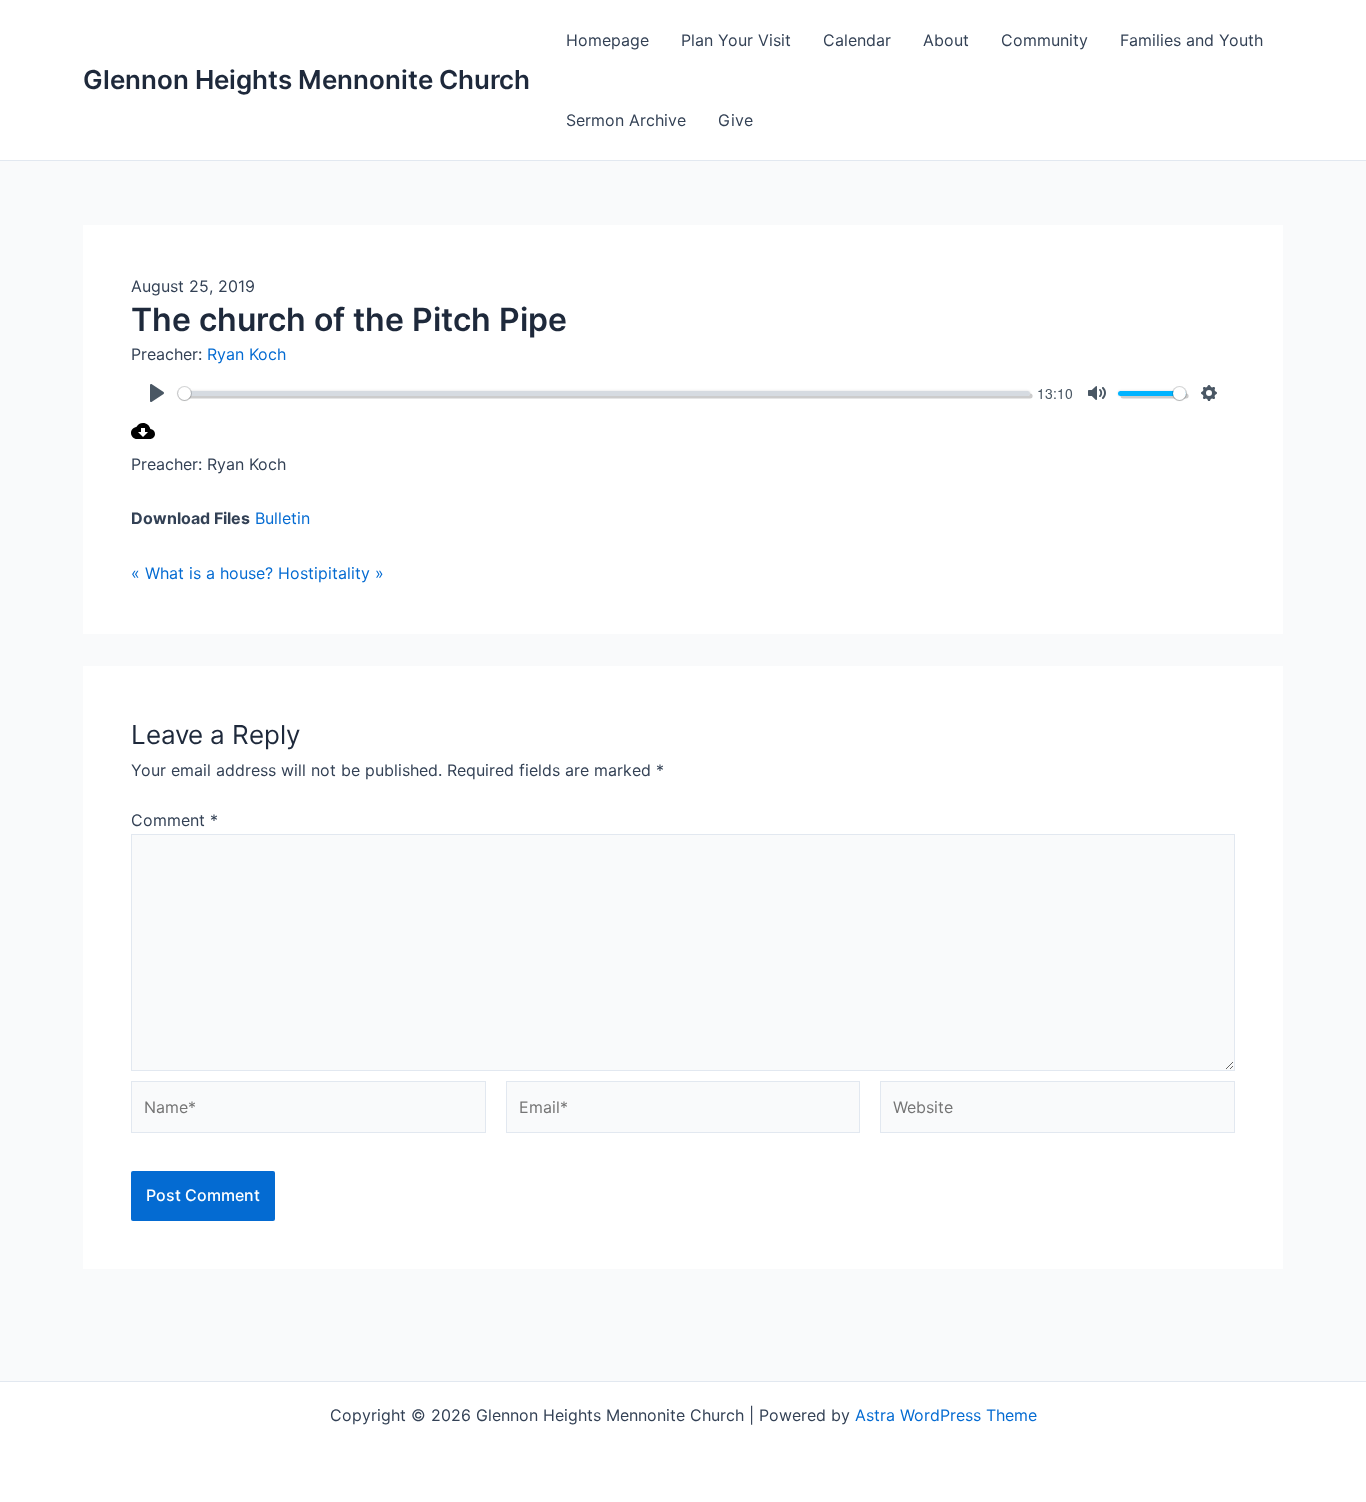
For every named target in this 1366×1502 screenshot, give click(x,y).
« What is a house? (202, 573)
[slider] (604, 393)
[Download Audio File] (143, 437)
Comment (174, 820)
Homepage (607, 40)
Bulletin (282, 518)
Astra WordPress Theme (946, 1415)
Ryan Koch (246, 354)
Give (735, 120)
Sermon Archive (626, 120)
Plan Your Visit (736, 40)
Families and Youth (1191, 40)
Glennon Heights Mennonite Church (306, 79)
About (946, 40)
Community (1044, 40)
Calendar (857, 40)
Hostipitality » (331, 573)
